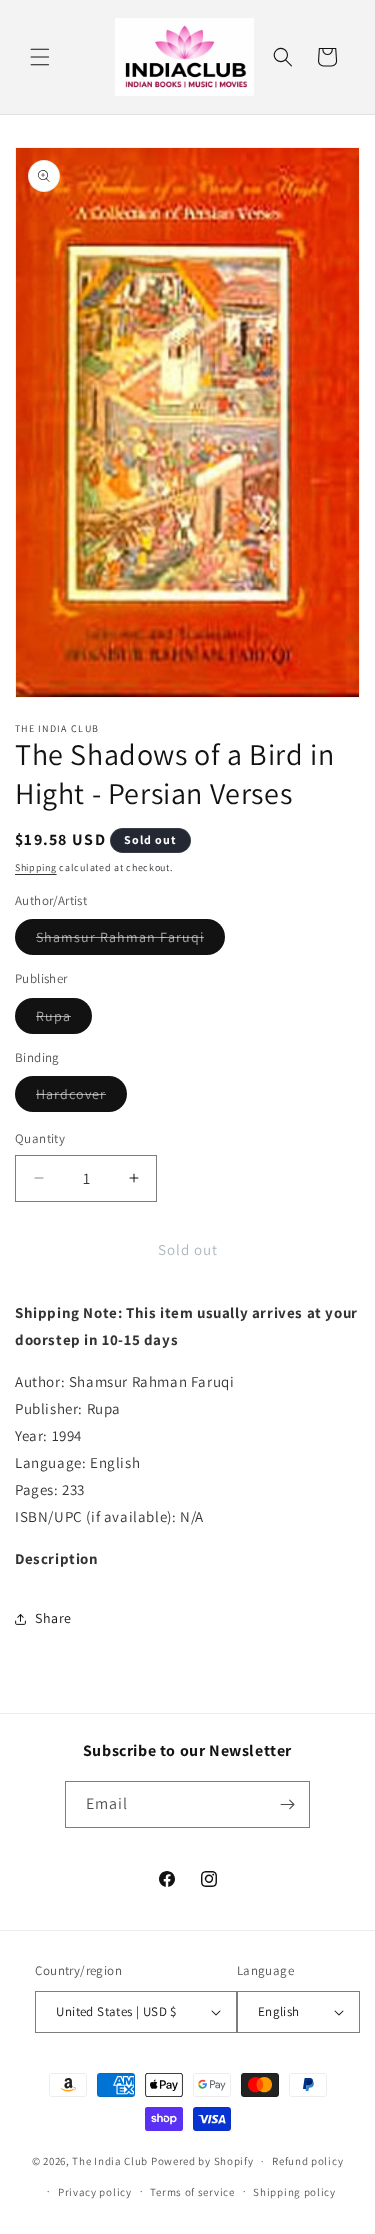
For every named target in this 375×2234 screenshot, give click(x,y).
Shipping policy (294, 2192)
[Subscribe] (287, 1804)
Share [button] (53, 1618)
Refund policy (307, 2161)
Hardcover (81, 1098)
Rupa (64, 1020)
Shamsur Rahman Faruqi (130, 941)
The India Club (110, 2161)
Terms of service (192, 2192)
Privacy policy (95, 2192)
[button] (40, 57)
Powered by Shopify (202, 2161)
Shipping (36, 867)
